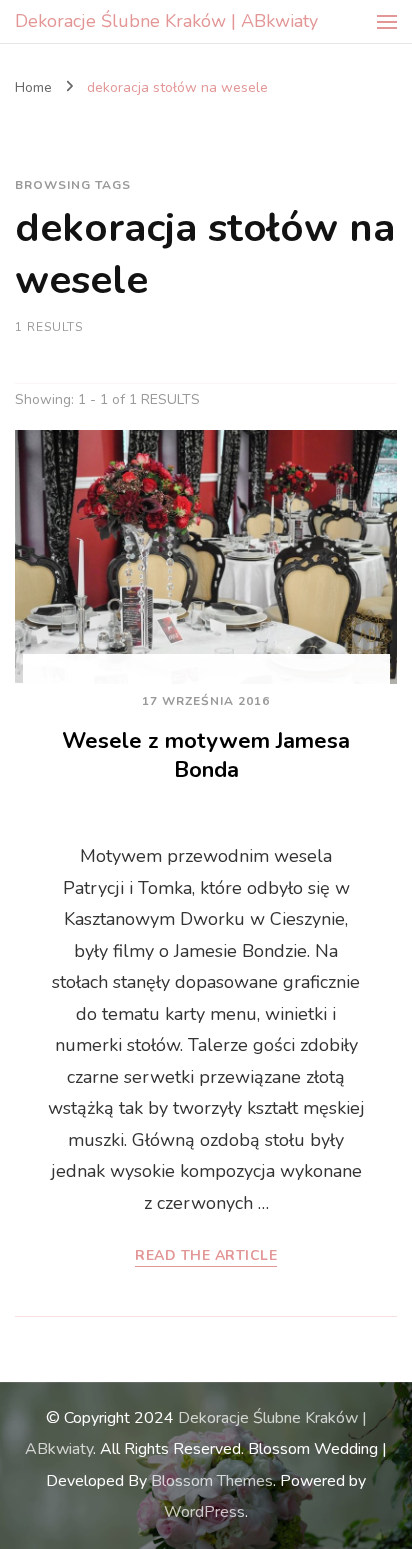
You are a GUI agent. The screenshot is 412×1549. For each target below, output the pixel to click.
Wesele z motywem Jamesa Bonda (206, 755)
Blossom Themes (212, 1481)
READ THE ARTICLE (206, 1256)
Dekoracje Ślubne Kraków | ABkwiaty (166, 21)
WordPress (204, 1512)
